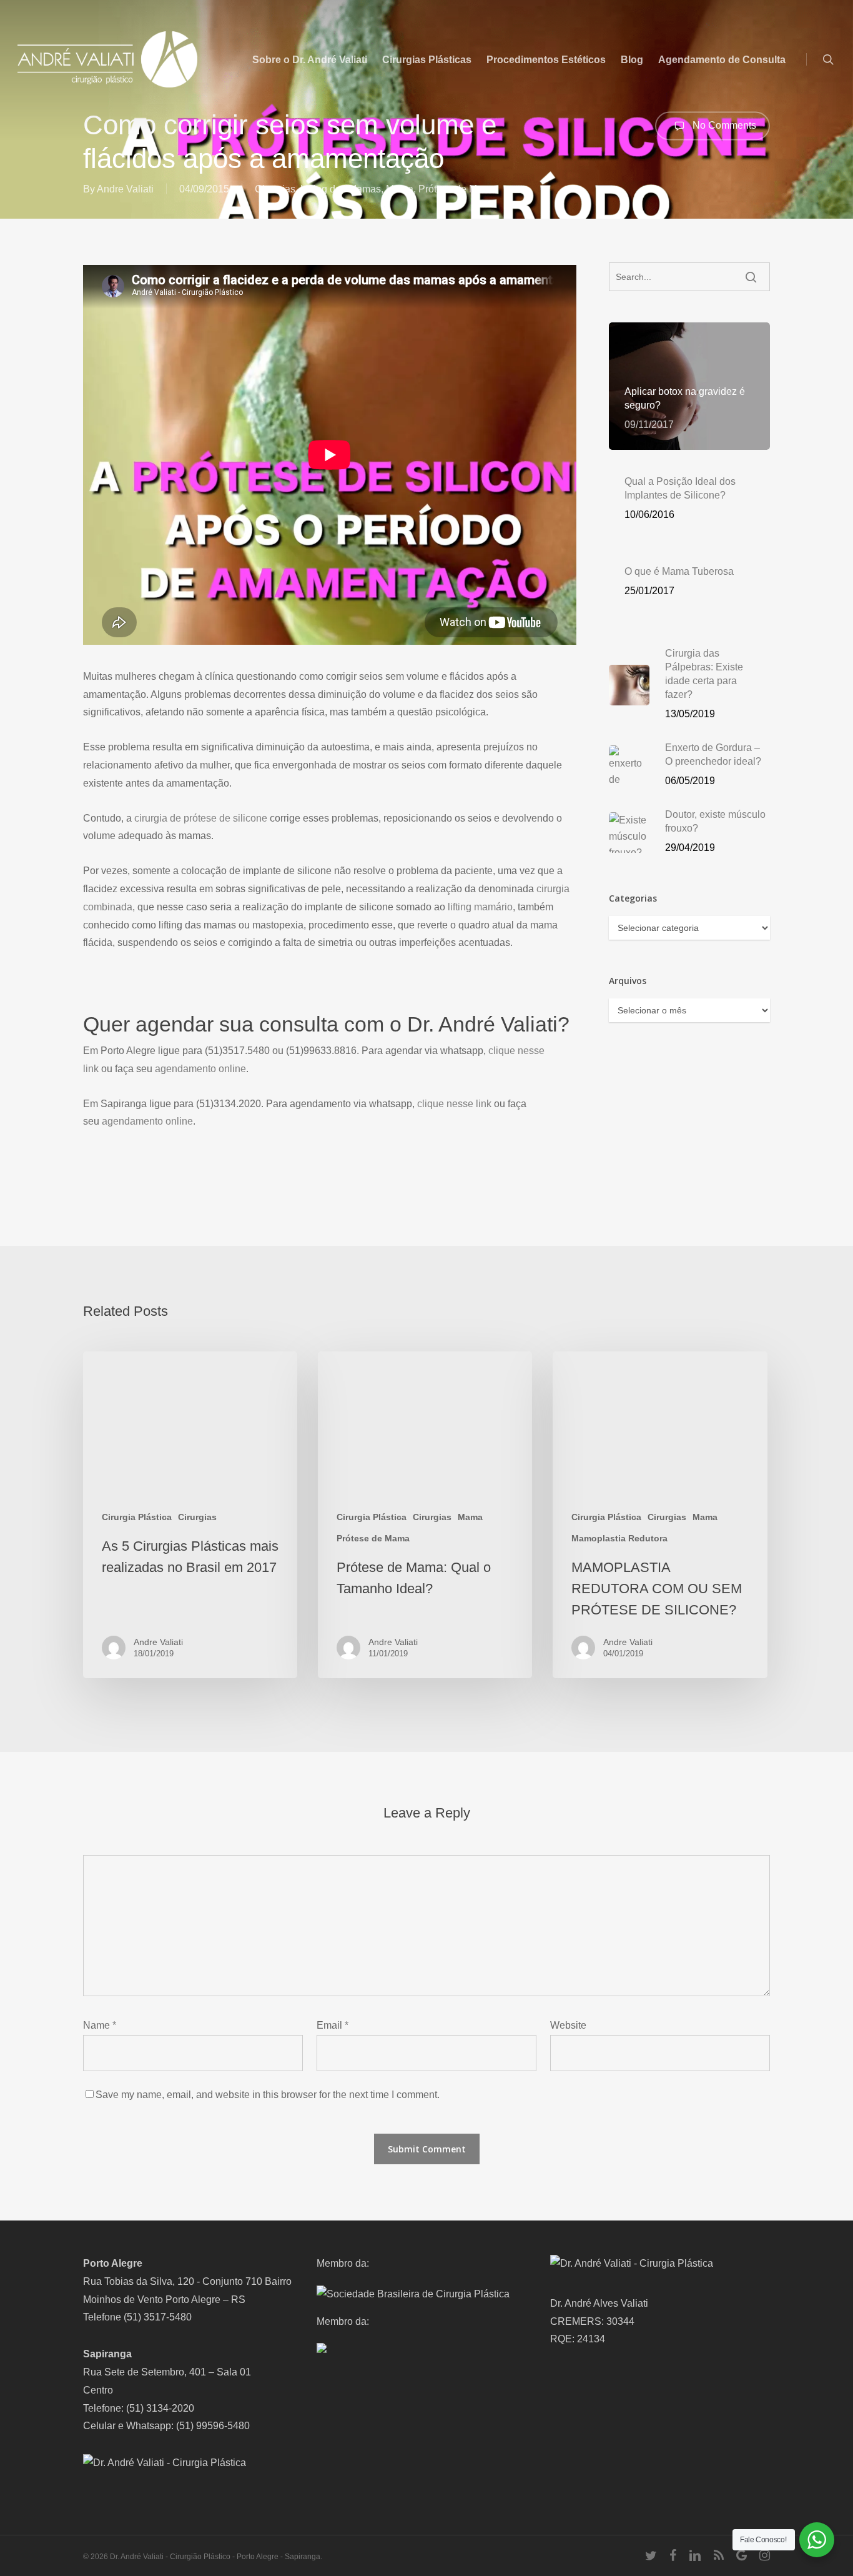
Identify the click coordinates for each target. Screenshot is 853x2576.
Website (568, 2025)
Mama (400, 189)
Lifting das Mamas (341, 189)
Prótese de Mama (457, 189)
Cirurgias (275, 189)
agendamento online (200, 1069)
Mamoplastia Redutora (619, 1538)
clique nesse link (454, 1104)
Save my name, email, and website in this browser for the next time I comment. (268, 2095)
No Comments (723, 125)
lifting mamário (480, 907)
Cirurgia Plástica (137, 1517)
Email (333, 2025)
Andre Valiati (125, 189)
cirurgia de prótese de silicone (201, 818)
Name (100, 2025)
